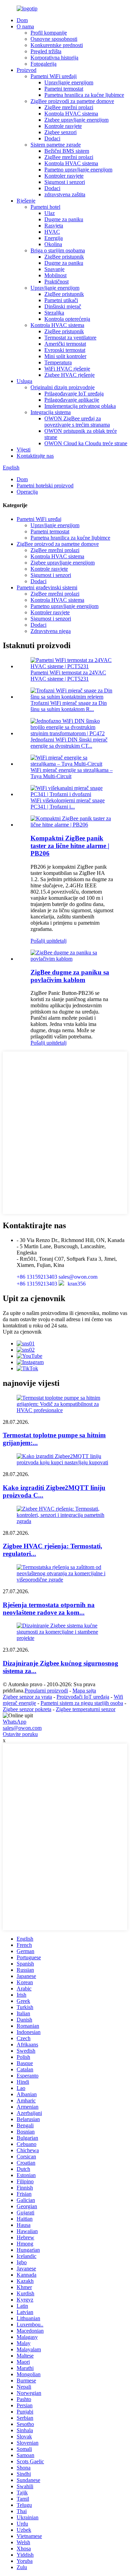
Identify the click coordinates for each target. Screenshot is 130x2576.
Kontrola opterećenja (67, 319)
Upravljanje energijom (69, 82)
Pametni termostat (64, 89)
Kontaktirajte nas (35, 456)
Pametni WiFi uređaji (54, 76)
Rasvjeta (54, 226)
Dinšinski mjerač (63, 306)
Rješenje (26, 201)
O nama (25, 26)
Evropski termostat (65, 350)
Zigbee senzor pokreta (27, 1709)
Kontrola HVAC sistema (71, 114)
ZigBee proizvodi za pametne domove (72, 101)
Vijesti (24, 450)
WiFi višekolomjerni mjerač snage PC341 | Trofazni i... (68, 804)
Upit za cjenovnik (22, 1332)
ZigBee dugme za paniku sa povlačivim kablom (70, 976)
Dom (22, 20)
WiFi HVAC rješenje (67, 369)
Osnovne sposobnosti (54, 39)
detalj (61, 941)
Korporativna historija (54, 58)
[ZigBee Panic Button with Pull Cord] (72, 959)
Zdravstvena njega (51, 631)
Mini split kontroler (65, 356)
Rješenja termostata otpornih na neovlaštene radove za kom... (49, 1609)
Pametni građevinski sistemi (47, 587)
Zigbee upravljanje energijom (76, 120)
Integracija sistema (51, 412)
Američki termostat (65, 344)
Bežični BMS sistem (67, 151)
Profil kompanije (49, 33)
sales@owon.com (22, 1728)
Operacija (27, 492)
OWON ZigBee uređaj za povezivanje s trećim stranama (77, 422)
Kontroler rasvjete (64, 176)
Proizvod (27, 70)
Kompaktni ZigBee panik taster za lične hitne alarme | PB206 (70, 846)
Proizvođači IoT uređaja (83, 1697)
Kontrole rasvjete (63, 126)
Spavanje (54, 269)
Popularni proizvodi (46, 1691)
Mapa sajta (84, 1691)
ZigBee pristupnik (64, 257)
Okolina (53, 244)
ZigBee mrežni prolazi (69, 107)
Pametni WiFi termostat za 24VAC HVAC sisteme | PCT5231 (68, 676)
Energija (54, 238)
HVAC (52, 232)
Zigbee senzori (60, 132)
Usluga (24, 381)
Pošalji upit (43, 941)
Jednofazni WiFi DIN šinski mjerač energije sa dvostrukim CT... (69, 743)
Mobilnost (55, 275)
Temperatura (58, 362)
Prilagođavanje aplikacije (72, 400)
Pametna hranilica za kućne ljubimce (84, 95)
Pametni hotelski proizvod (45, 486)
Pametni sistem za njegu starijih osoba (82, 1703)
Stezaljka (54, 313)
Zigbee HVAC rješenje (70, 375)
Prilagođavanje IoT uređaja (74, 394)
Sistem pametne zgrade (56, 145)
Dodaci (52, 138)
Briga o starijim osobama (58, 250)
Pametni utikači (61, 300)
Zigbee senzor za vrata (27, 1697)
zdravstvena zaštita (65, 194)
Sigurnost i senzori (65, 182)
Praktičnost (57, 282)
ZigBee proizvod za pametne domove (58, 544)
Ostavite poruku (20, 1734)
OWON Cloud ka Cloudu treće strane (86, 443)
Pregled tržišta (46, 51)
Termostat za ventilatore (70, 338)
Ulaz (50, 213)
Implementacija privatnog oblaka (80, 406)
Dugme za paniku (64, 219)
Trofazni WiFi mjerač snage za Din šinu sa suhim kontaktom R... (69, 706)
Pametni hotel (45, 207)
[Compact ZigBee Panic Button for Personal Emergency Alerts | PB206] (72, 825)
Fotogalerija (44, 64)
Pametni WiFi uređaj (39, 519)
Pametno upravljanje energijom (78, 170)
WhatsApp (15, 1722)
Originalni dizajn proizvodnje (63, 387)
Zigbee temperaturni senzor (86, 1709)
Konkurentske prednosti (57, 45)
